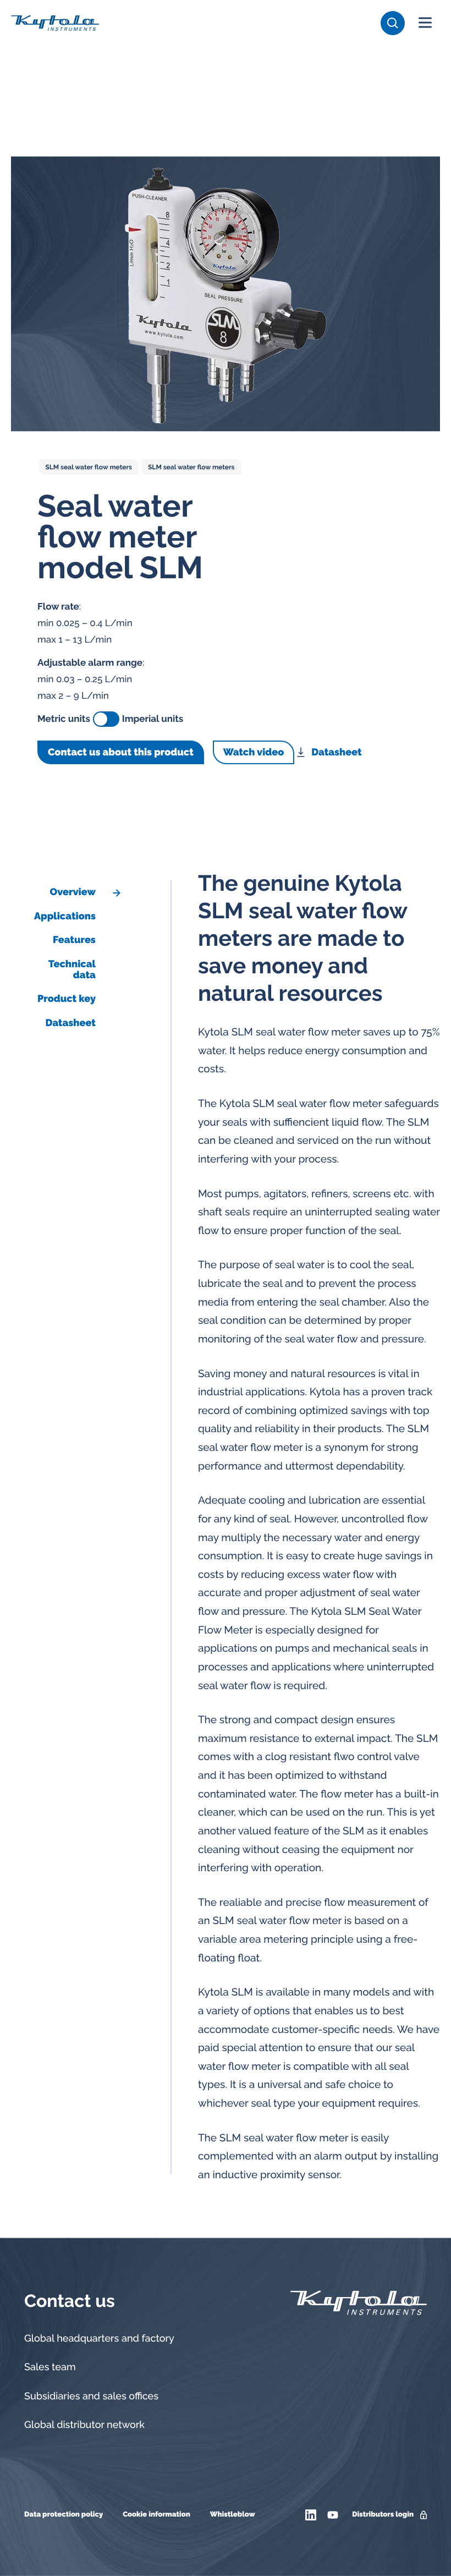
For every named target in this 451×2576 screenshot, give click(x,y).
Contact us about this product (121, 752)
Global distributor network (84, 2425)
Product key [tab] (67, 999)
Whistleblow (233, 2515)
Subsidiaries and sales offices (91, 2396)
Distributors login (383, 2515)
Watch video (254, 752)
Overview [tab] (72, 892)
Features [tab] (74, 940)
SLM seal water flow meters (89, 467)
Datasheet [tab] (70, 1023)
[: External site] (312, 2515)
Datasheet (336, 752)
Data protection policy (64, 2515)
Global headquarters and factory (99, 2339)
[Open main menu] (425, 23)
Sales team (50, 2367)
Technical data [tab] (72, 970)
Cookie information (156, 2515)
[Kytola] (55, 23)
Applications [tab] (65, 916)
